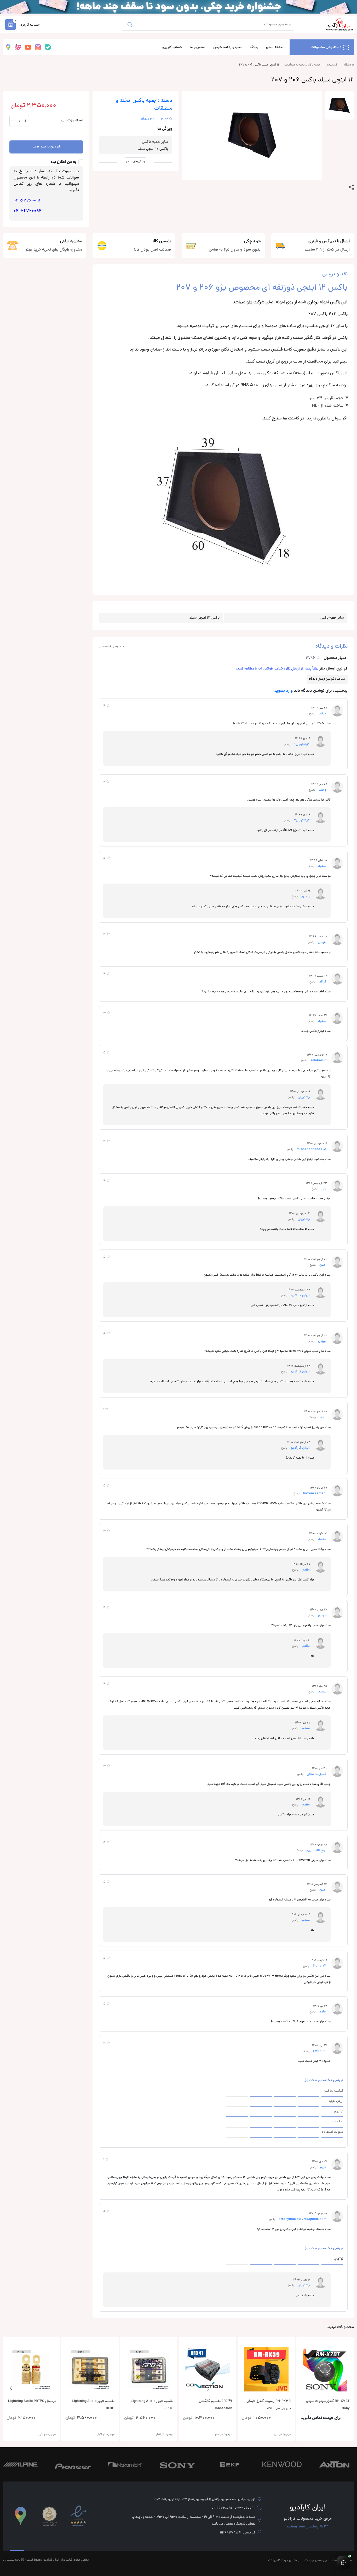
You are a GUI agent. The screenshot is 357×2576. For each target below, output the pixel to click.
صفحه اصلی (275, 47)
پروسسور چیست (316, 2561)
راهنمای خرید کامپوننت (284, 2561)
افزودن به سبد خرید (46, 147)
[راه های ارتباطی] (343, 2562)
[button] (10, 25)
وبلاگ (254, 47)
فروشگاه (349, 65)
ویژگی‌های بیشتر (136, 162)
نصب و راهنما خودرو (228, 47)
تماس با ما (197, 47)
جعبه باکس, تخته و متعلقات (303, 65)
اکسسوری (332, 65)
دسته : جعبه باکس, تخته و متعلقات (144, 105)
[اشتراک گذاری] (351, 187)
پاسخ (312, 714)
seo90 (20, 2559)
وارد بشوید (283, 691)
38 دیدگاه (148, 119)
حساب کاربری (172, 47)
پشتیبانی (9, 2559)
